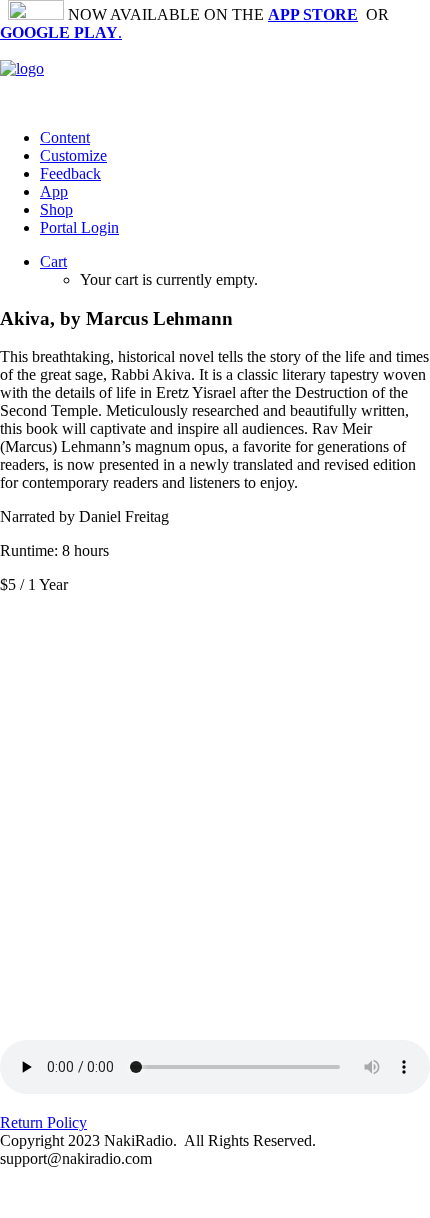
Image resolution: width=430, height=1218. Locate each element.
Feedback (70, 173)
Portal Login (79, 227)
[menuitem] (235, 138)
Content (65, 137)
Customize (73, 155)
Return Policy (43, 1122)
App (54, 191)
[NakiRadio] (215, 77)
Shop (56, 209)
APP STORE (313, 14)
